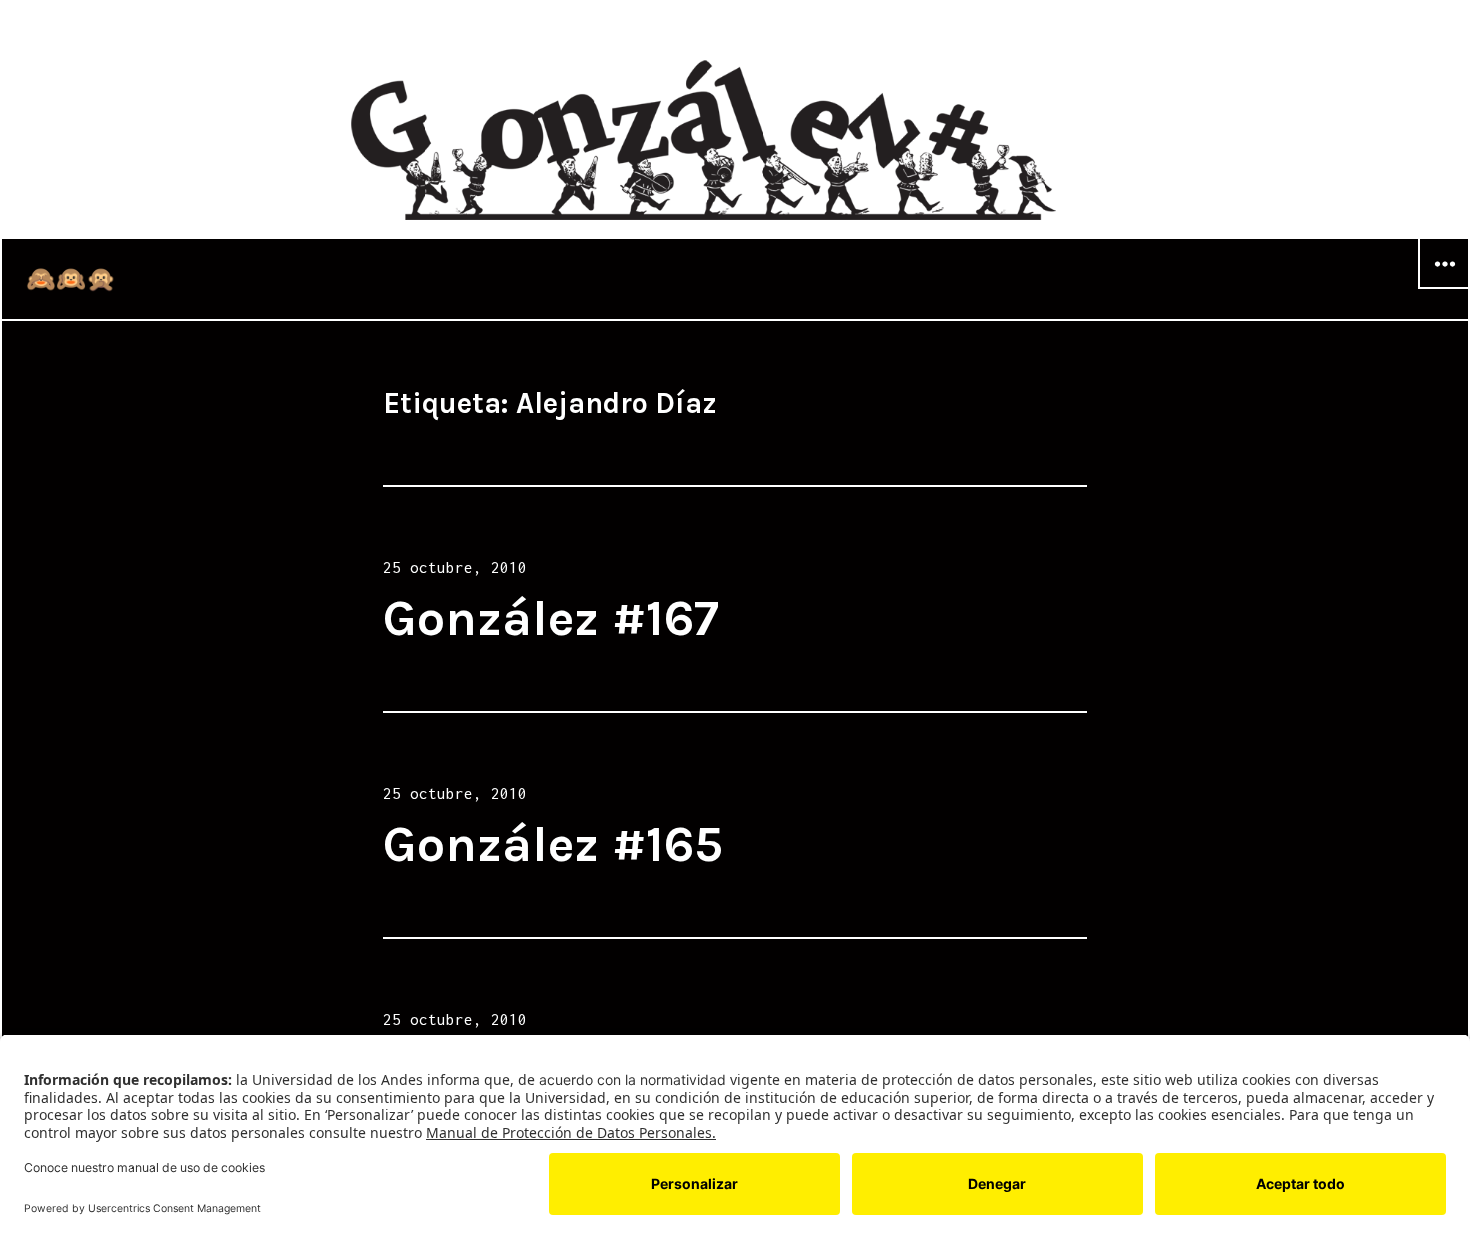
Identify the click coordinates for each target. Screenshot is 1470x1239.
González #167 (551, 618)
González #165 (553, 844)
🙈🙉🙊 (71, 279)
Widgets (1444, 288)
